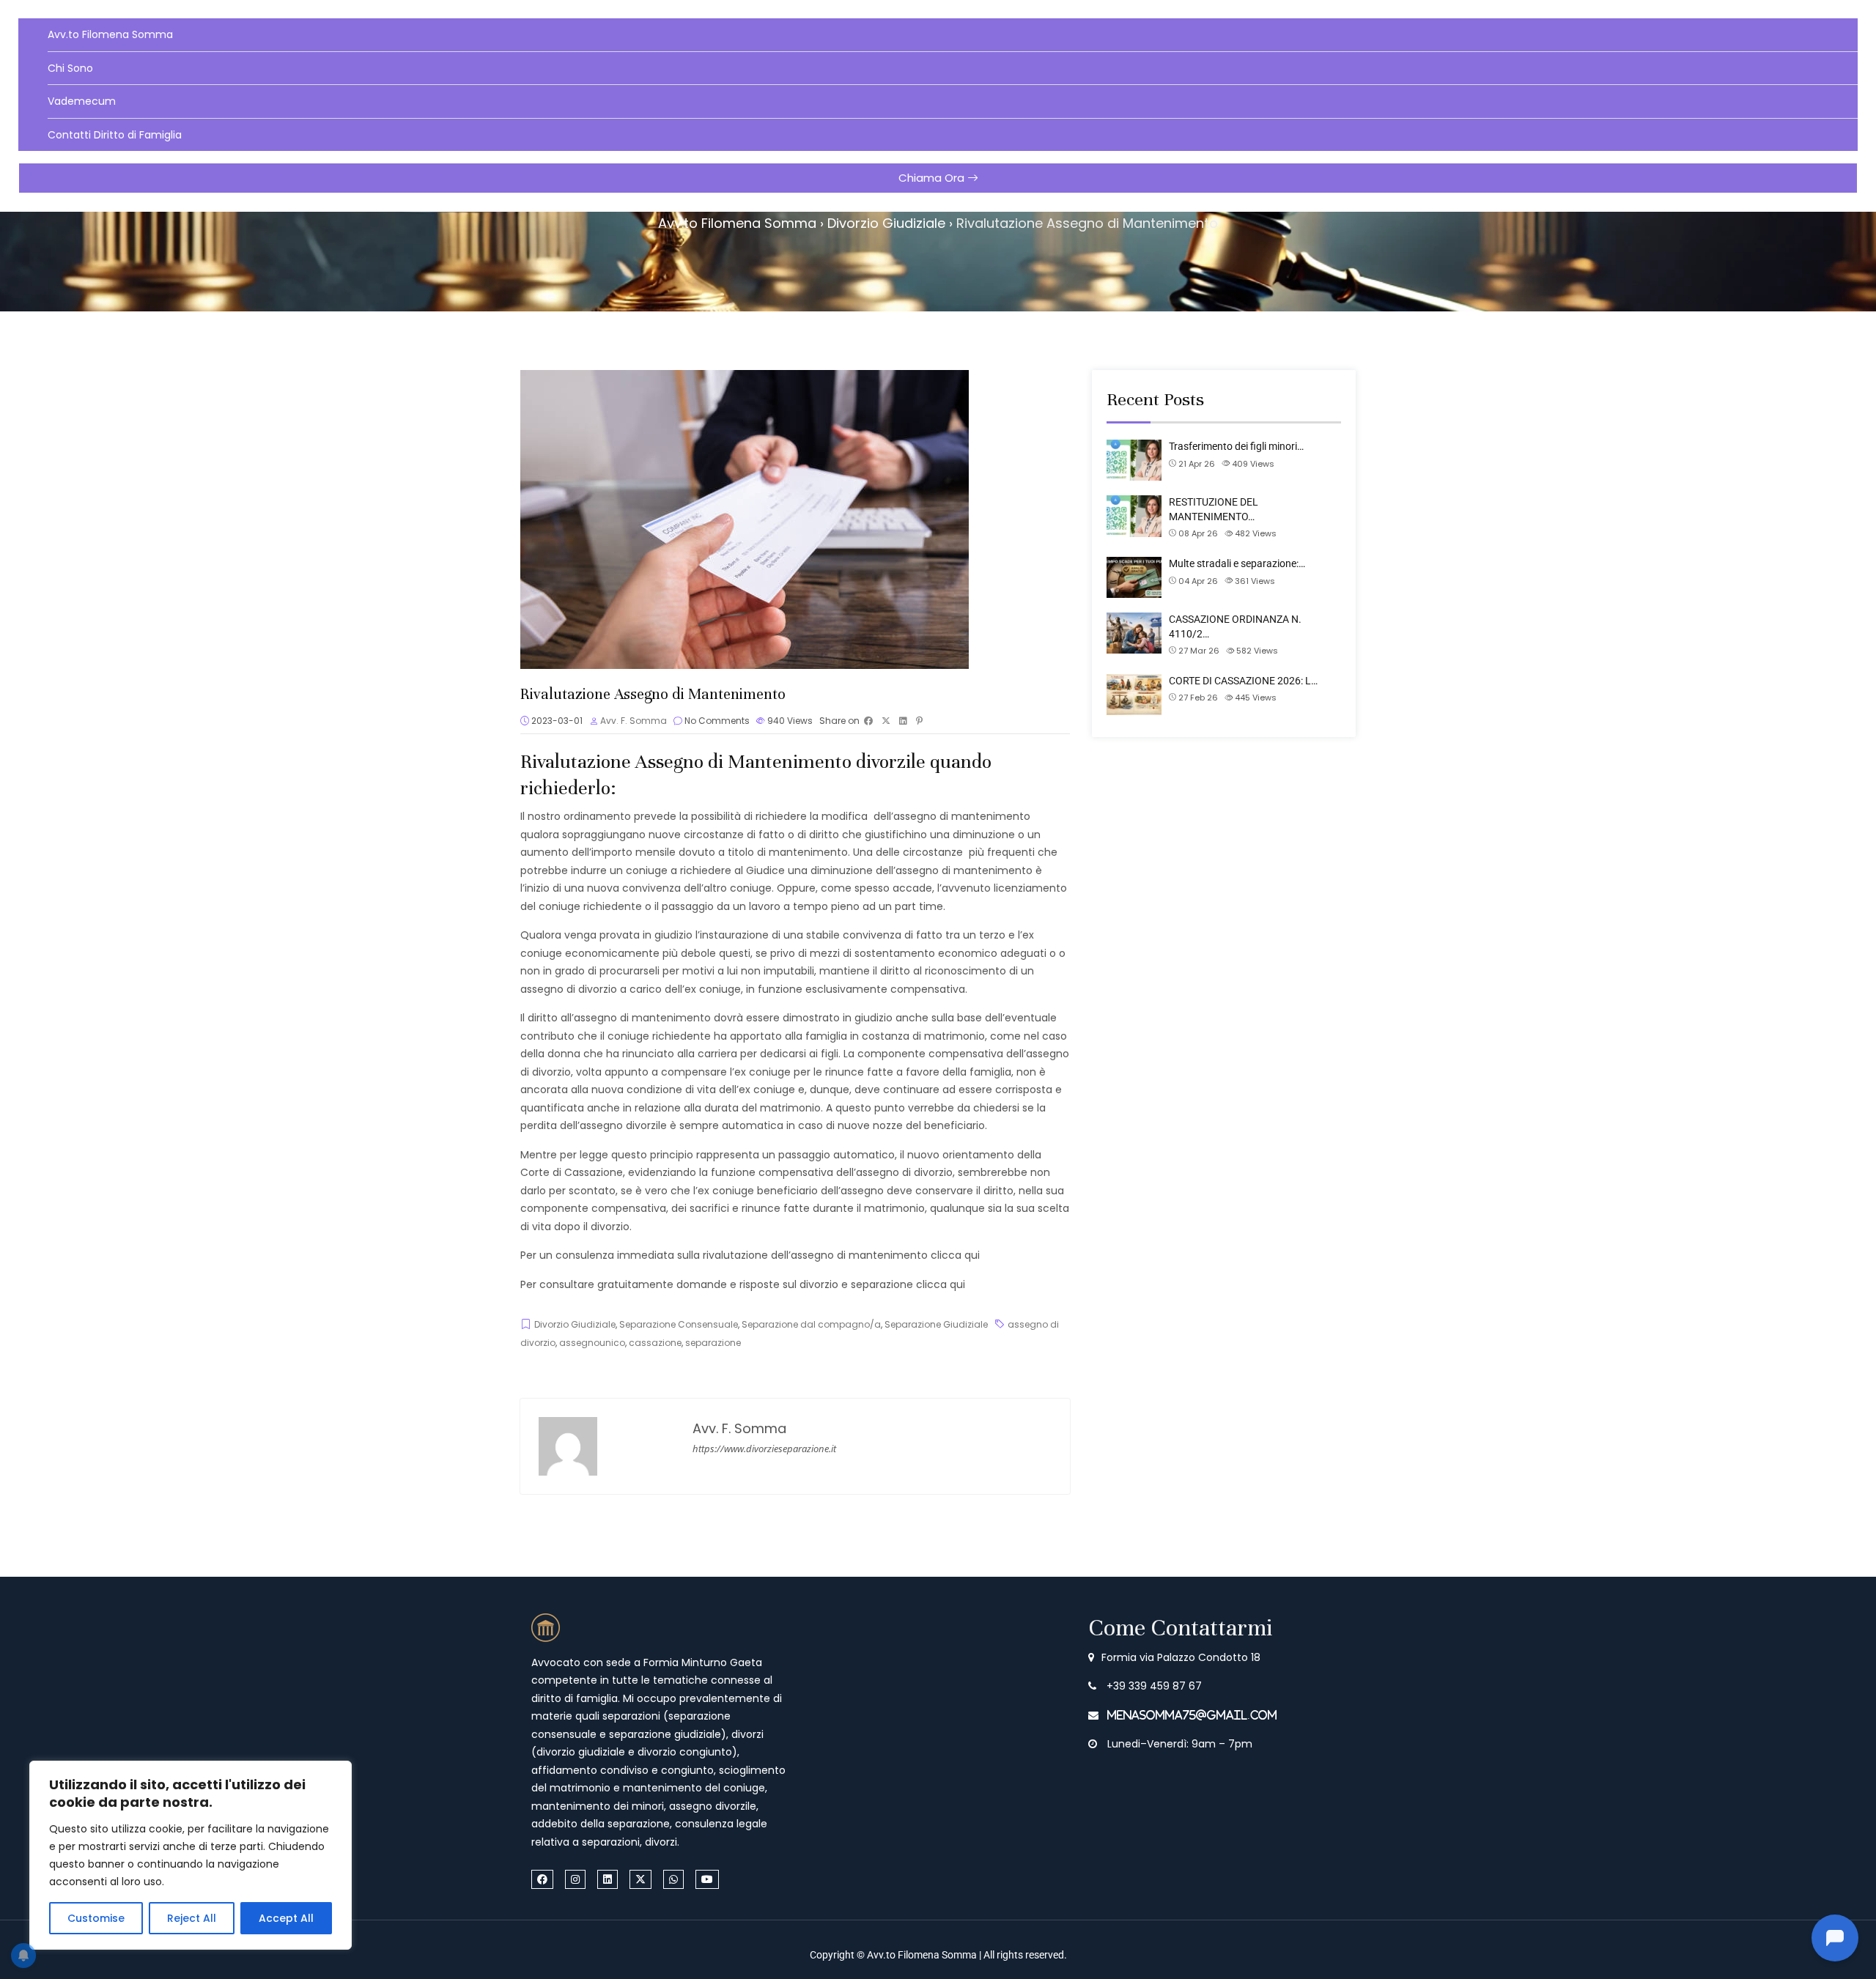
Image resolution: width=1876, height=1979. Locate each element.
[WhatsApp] (673, 1879)
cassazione (655, 1343)
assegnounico (592, 1343)
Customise (96, 1918)
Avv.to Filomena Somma (110, 34)
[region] (191, 1855)
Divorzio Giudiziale (575, 1324)
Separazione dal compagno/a (811, 1324)
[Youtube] (707, 1879)
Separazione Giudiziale (936, 1324)
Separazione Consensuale (679, 1324)
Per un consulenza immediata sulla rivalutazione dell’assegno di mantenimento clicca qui (750, 1255)
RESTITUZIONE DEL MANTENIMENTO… (1214, 509)
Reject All (192, 1918)
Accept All (286, 1918)
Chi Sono (70, 68)
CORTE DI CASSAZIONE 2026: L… (1243, 681)
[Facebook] (542, 1879)
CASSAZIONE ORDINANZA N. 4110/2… (1235, 626)
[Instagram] (575, 1879)
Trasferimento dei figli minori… (1236, 446)
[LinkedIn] (608, 1879)
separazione (713, 1343)
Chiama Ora (933, 178)
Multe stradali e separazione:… (1237, 563)
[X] (640, 1879)
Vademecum (82, 101)
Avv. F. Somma (634, 721)
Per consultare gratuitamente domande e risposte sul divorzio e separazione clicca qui (743, 1284)
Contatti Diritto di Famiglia (115, 135)
